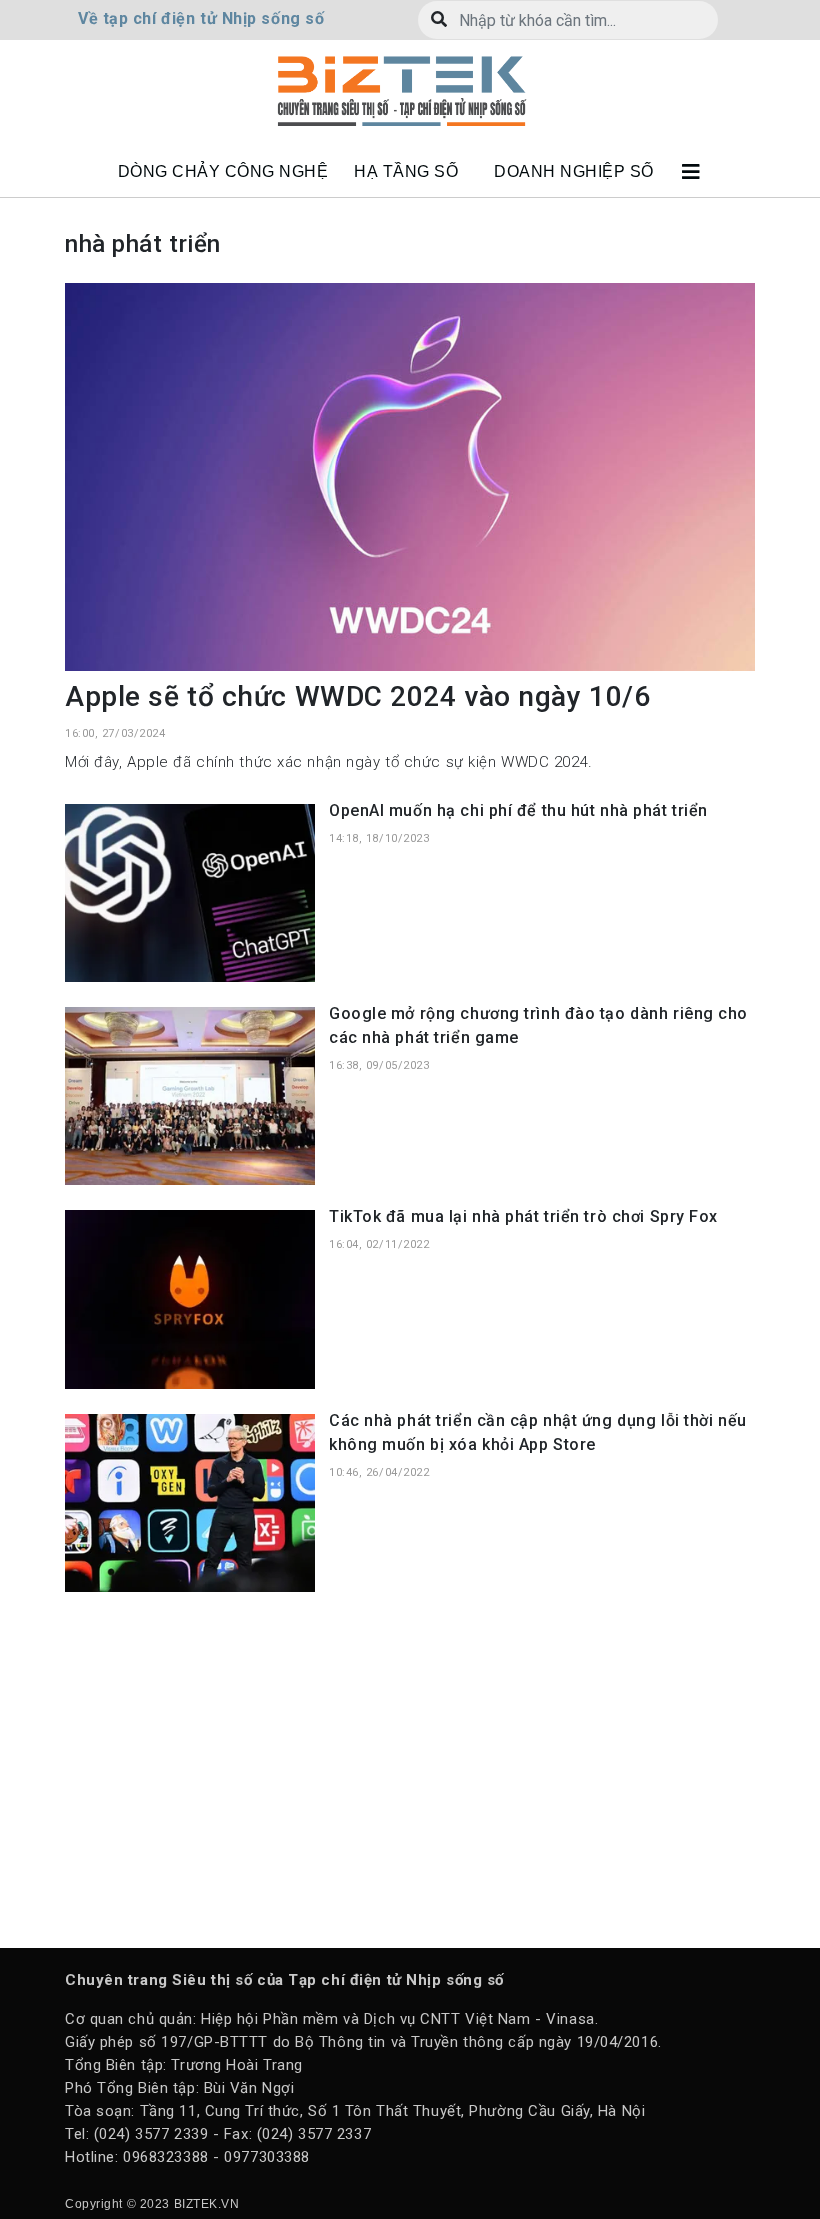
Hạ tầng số (406, 171)
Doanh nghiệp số (574, 171)
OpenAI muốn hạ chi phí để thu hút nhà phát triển (518, 810)
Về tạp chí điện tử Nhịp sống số (201, 18)
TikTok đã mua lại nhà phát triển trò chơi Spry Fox (523, 1216)
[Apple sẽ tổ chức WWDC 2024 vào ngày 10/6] (410, 476)
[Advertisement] (410, 1768)
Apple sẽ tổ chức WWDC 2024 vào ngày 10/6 (357, 696)
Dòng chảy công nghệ (223, 171)
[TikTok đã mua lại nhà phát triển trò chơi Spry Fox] (190, 1298)
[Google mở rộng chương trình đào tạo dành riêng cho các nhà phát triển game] (190, 1095)
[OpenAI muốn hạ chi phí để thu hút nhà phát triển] (190, 892)
